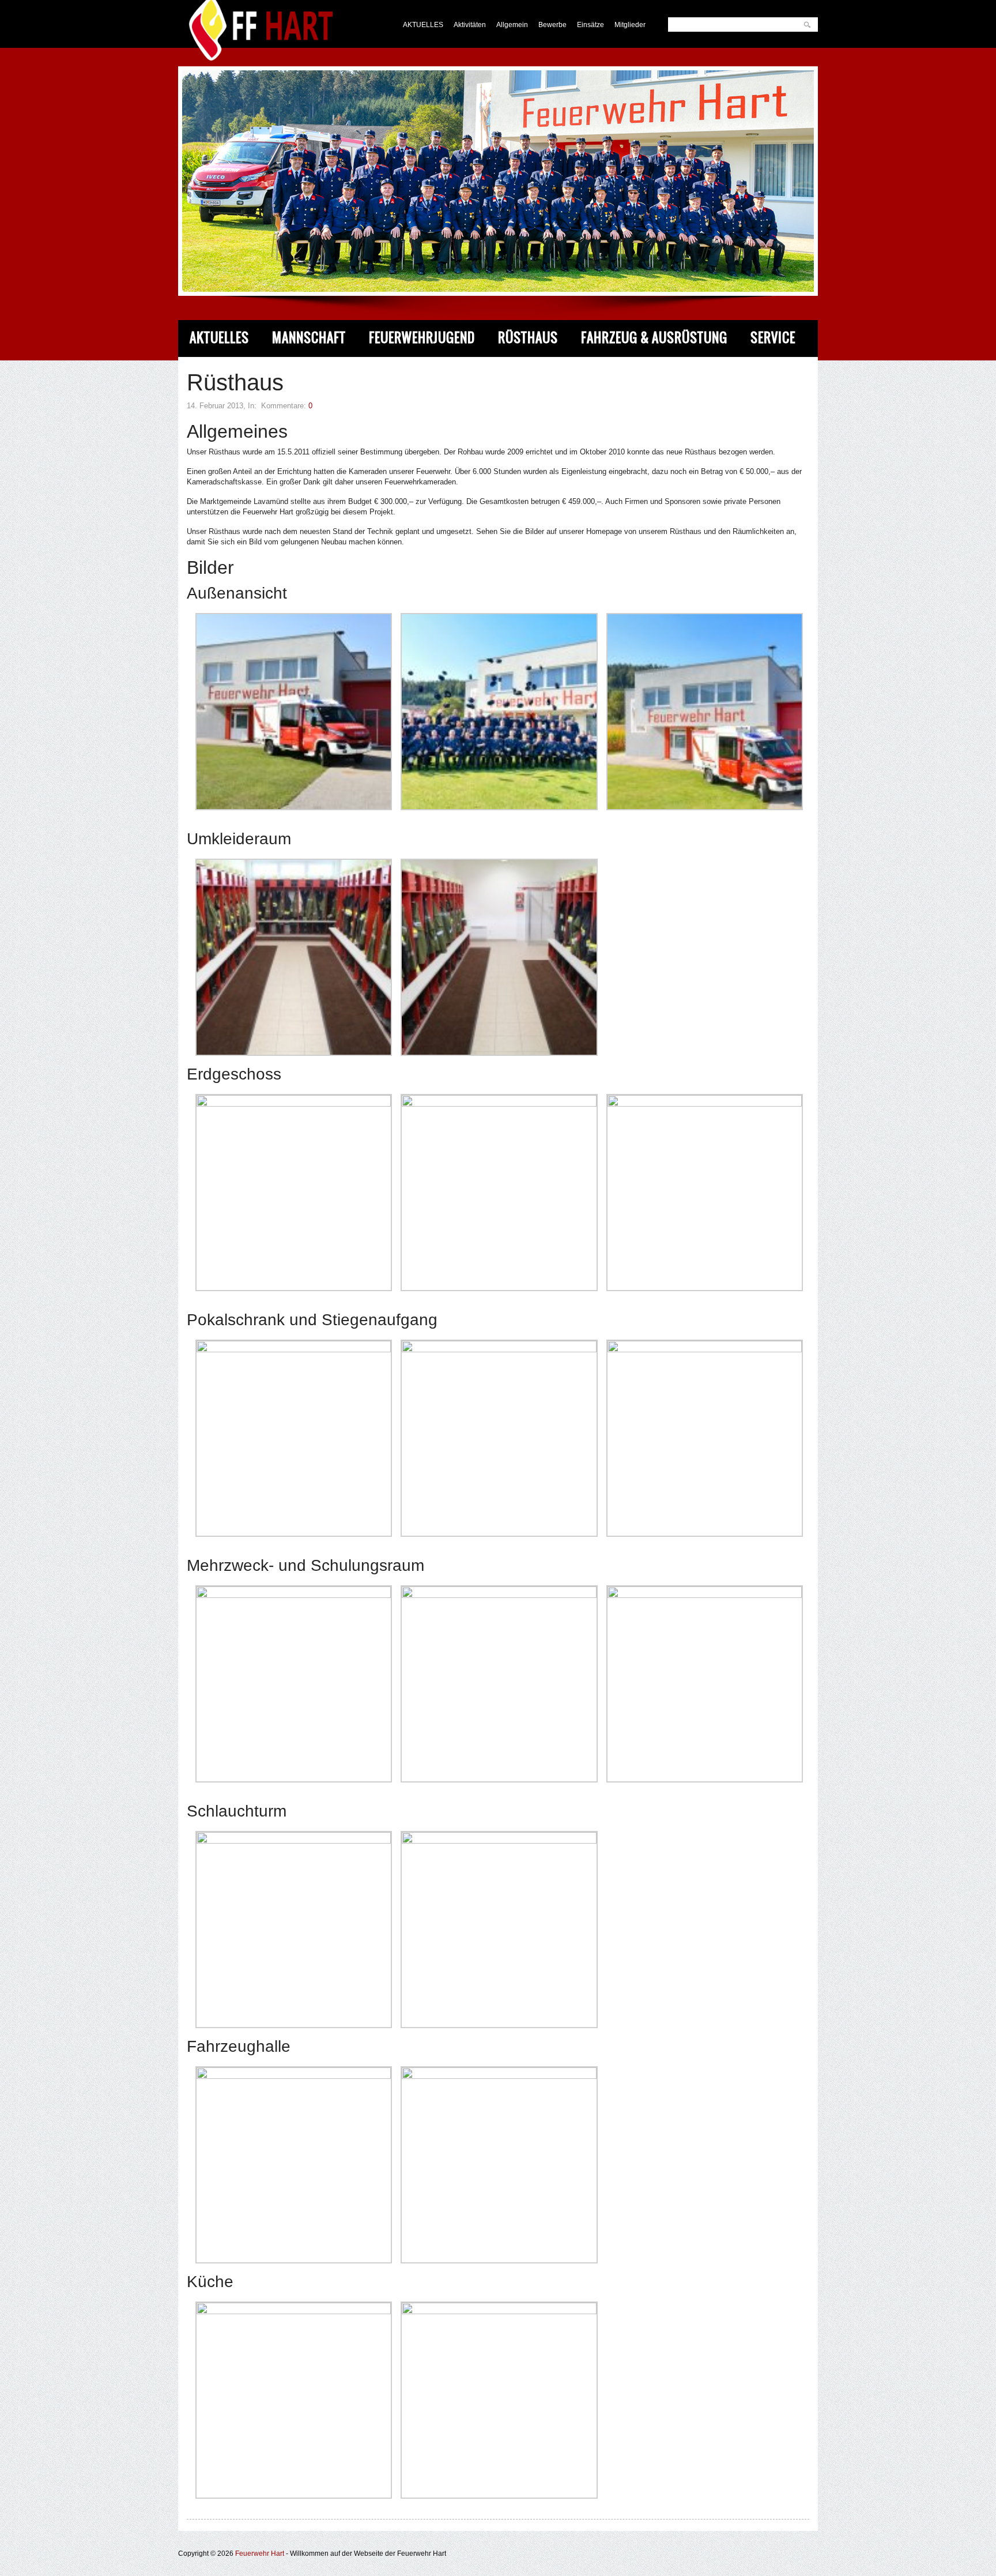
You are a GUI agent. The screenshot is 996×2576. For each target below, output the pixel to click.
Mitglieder (630, 25)
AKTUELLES (423, 25)
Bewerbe (552, 25)
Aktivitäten (470, 25)
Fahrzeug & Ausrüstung (654, 338)
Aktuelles (219, 338)
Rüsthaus (528, 338)
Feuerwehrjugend (422, 338)
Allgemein (512, 25)
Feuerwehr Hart (260, 2554)
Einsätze (591, 25)
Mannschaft (309, 338)
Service (773, 338)
